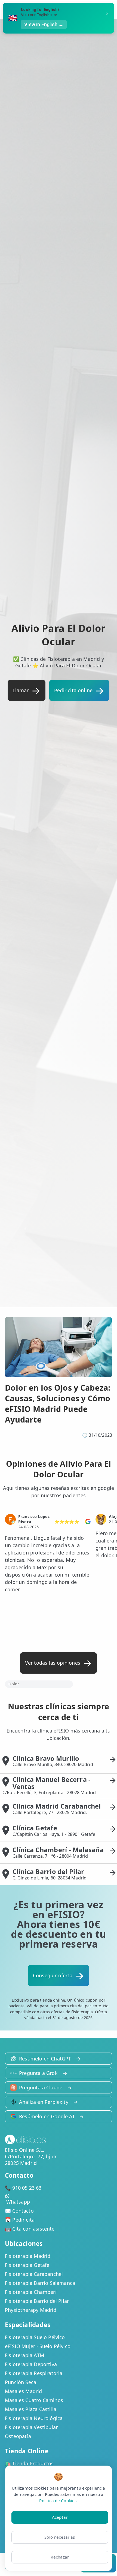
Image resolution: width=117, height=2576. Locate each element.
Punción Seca (21, 2382)
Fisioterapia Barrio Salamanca (40, 2283)
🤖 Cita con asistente (30, 2229)
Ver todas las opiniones (53, 1663)
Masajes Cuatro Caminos (34, 2400)
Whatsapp (18, 2202)
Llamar (21, 690)
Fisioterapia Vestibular (31, 2427)
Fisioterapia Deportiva (31, 2364)
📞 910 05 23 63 (23, 2188)
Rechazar (60, 2557)
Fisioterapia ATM (24, 2355)
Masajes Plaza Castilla (31, 2409)
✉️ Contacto (19, 2211)
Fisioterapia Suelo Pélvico (35, 2337)
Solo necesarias (60, 2537)
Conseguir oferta (53, 1975)
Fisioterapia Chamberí (31, 2292)
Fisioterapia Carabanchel (34, 2274)
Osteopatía (18, 2436)
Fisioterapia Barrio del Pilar (37, 2301)
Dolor (14, 1684)
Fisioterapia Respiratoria (34, 2373)
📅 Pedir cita (20, 2220)
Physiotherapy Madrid (31, 2310)
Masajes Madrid (24, 2391)
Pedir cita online (73, 690)
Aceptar (60, 2517)
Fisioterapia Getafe (27, 2265)
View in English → (44, 24)
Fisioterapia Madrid (28, 2256)
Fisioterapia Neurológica (34, 2418)
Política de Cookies (58, 2500)
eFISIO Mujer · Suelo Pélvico (38, 2346)
